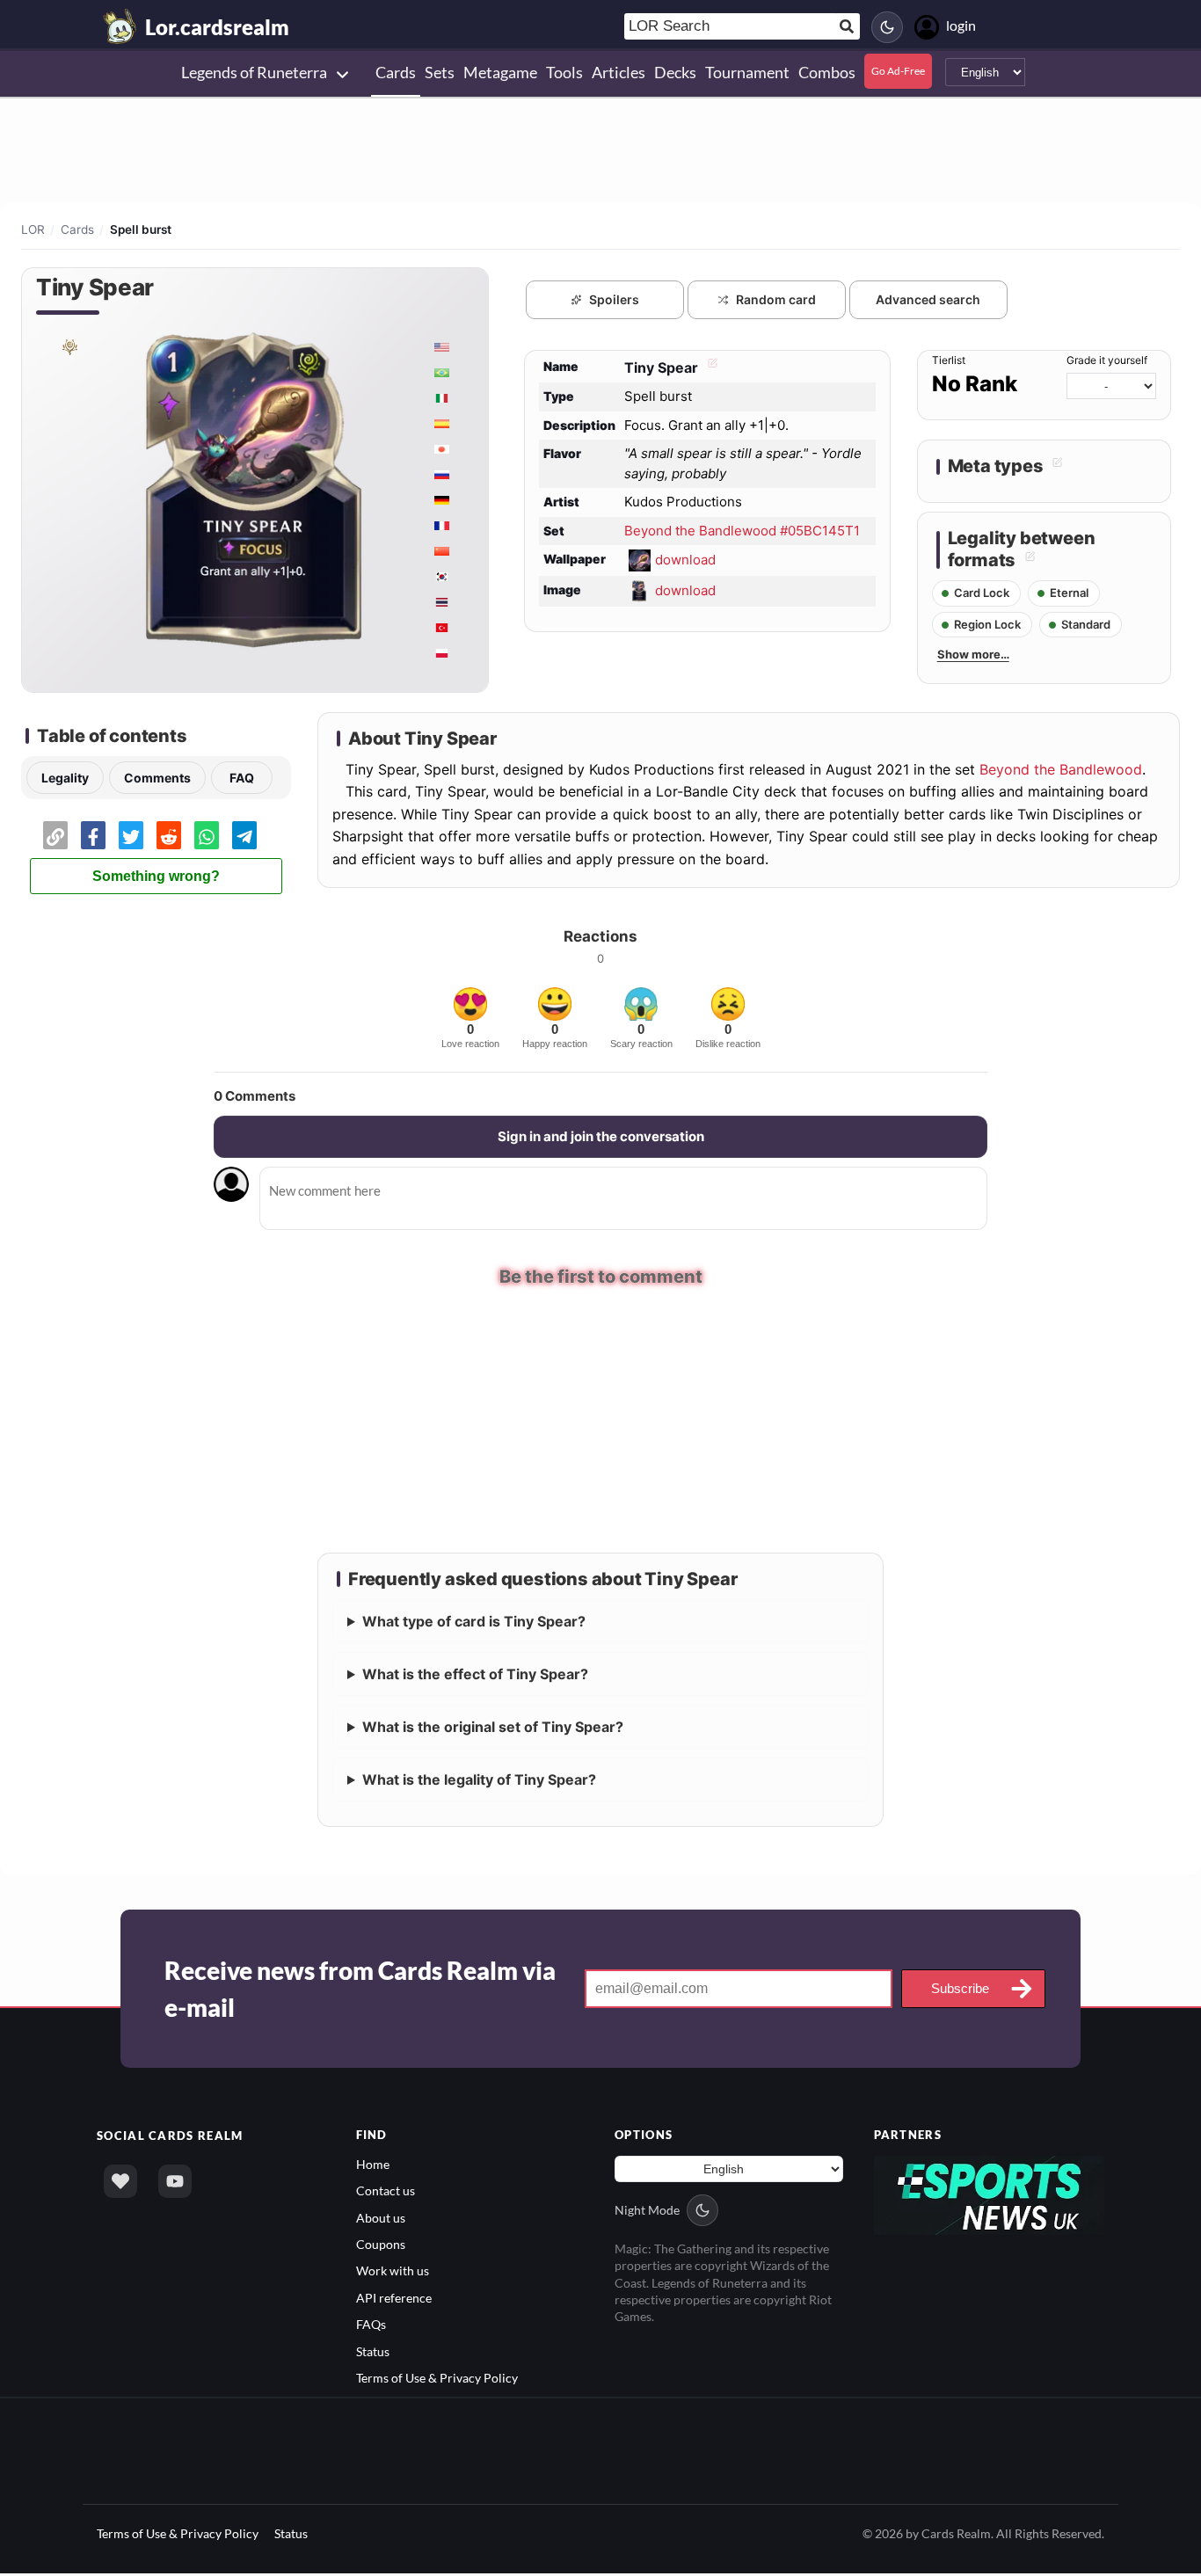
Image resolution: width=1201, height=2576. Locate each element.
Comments (157, 778)
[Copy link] (55, 835)
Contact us (386, 2193)
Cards (77, 229)
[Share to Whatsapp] (207, 835)
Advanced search (928, 299)
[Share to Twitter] (131, 835)
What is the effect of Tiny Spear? (475, 1676)
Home (373, 2166)
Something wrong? (156, 876)
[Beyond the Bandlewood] (69, 346)
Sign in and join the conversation (601, 1136)
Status (373, 2353)
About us (381, 2219)
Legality (65, 778)
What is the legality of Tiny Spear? (479, 1781)
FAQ (242, 778)
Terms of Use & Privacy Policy (437, 2380)
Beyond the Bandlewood (1061, 769)
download (685, 560)
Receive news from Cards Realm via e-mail (360, 1990)
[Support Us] (120, 2183)
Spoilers (614, 299)
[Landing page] (120, 26)
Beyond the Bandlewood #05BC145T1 (742, 531)
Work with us (393, 2273)
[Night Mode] (887, 27)
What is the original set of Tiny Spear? (493, 1728)
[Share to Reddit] (169, 835)
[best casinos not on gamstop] (990, 2196)
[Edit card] (710, 367)
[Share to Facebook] (93, 835)
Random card (776, 299)
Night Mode (647, 2212)
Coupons (381, 2247)
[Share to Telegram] (244, 835)
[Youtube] (175, 2183)
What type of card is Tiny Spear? (474, 1623)
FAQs (371, 2327)
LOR (33, 229)
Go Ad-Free (898, 71)
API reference (394, 2300)
